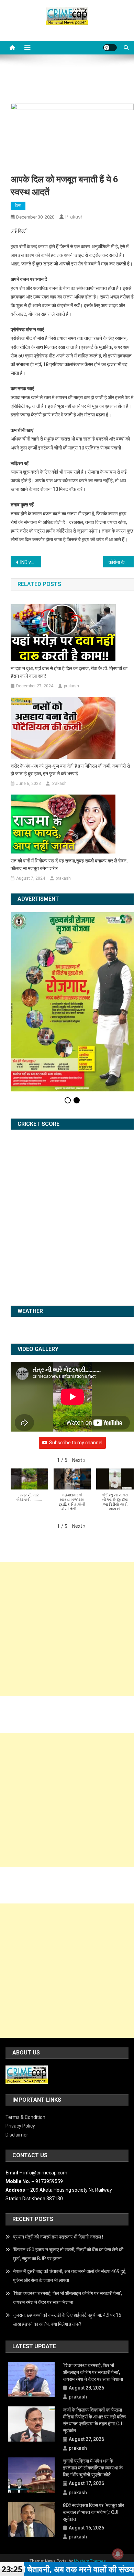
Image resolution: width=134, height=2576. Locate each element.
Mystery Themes (90, 2484)
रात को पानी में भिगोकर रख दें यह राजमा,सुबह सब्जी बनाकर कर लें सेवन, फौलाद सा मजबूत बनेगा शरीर (69, 865)
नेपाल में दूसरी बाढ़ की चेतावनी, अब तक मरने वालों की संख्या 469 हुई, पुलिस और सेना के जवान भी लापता (70, 2199)
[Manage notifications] (118, 2554)
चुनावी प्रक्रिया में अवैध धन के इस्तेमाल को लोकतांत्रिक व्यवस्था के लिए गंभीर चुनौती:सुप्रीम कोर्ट (93, 2391)
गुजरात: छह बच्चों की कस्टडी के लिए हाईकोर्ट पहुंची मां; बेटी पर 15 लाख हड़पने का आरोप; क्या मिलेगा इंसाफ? (67, 2242)
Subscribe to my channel (76, 1365)
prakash (74, 217)
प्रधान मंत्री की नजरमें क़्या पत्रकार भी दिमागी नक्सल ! (58, 2160)
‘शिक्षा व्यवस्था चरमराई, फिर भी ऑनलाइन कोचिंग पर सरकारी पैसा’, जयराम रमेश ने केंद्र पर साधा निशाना (68, 2220)
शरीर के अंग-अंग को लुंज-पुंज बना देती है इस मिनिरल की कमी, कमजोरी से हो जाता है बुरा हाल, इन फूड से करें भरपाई (70, 770)
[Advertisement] (67, 1552)
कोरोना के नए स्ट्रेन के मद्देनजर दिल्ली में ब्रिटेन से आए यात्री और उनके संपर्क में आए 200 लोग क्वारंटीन (121, 562)
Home (49, 2491)
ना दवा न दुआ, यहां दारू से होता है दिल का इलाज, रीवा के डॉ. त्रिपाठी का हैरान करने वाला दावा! (69, 672)
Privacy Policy (20, 2049)
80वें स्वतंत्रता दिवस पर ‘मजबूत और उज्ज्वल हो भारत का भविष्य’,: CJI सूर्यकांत (93, 2435)
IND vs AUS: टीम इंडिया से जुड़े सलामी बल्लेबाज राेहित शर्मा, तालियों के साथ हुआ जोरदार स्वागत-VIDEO (31, 562)
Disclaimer (17, 2057)
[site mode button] (110, 48)
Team (88, 2491)
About (69, 2491)
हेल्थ (18, 205)
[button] (79, 1383)
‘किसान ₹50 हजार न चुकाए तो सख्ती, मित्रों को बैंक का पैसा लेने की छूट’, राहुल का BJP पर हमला (68, 2177)
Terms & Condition (25, 2040)
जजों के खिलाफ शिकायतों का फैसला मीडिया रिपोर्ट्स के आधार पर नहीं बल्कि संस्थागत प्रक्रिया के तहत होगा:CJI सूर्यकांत (94, 2343)
